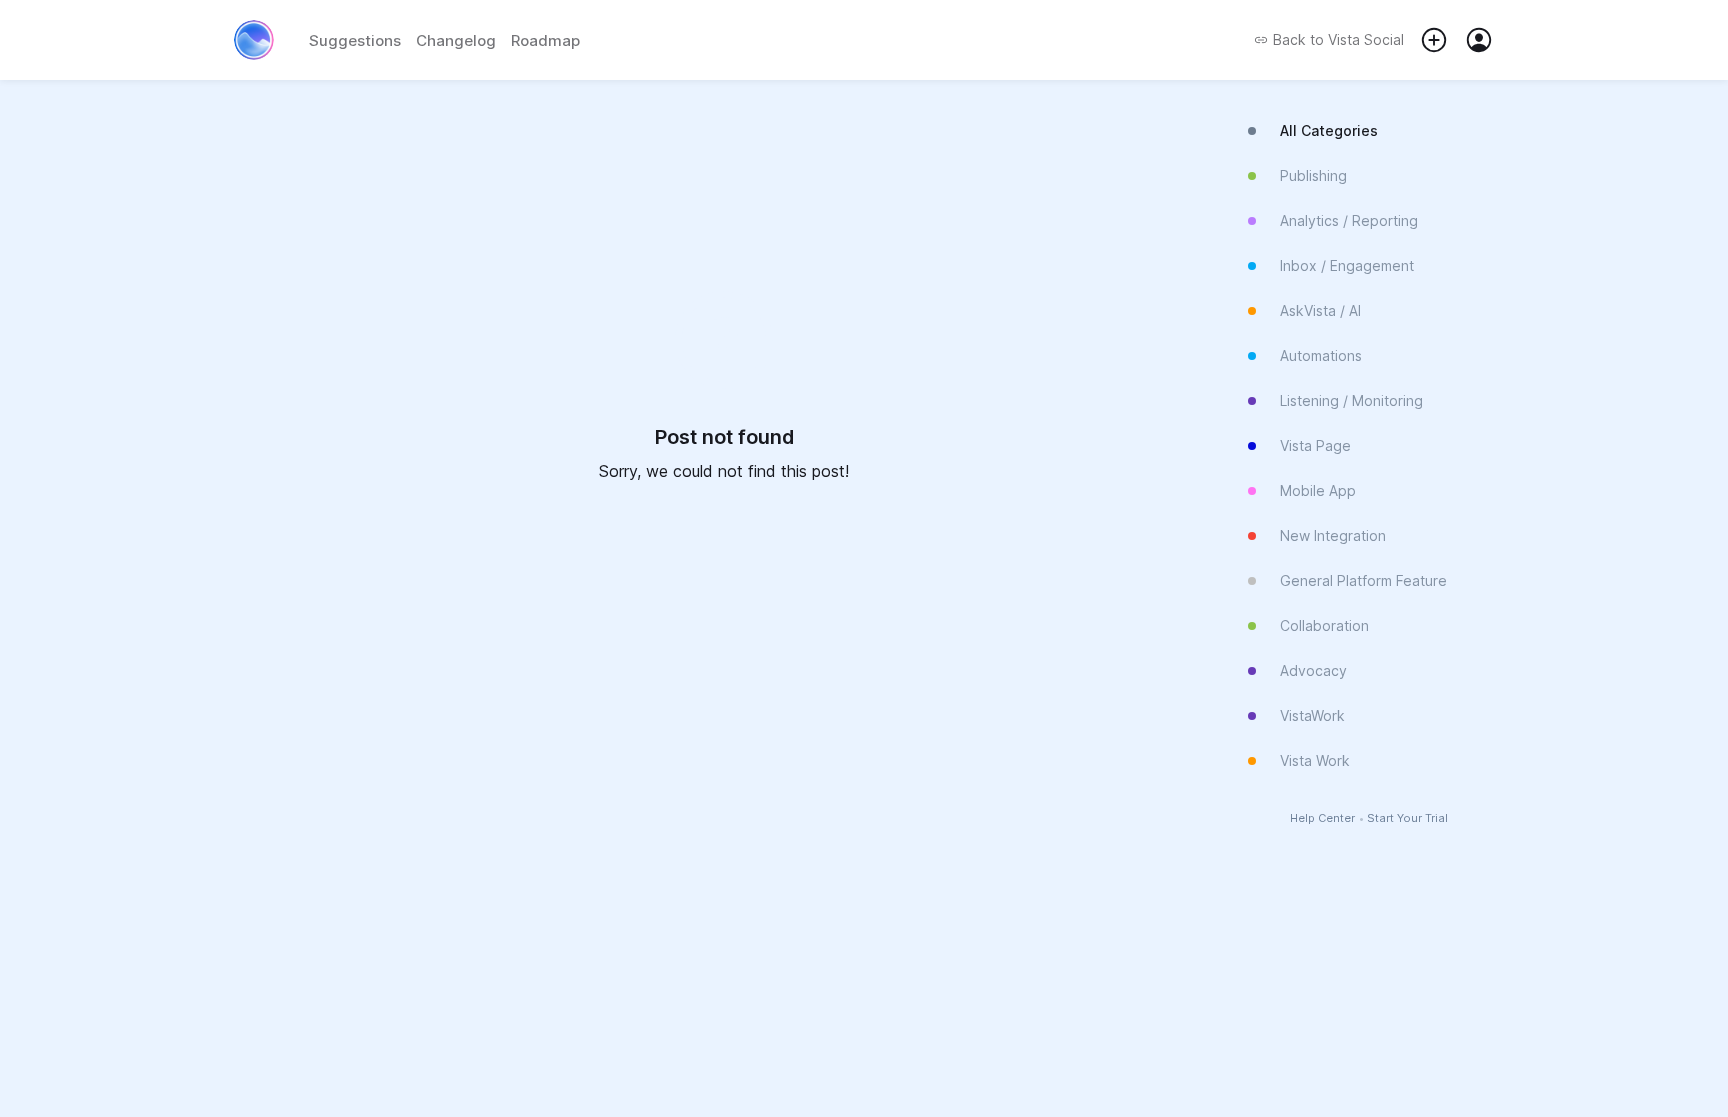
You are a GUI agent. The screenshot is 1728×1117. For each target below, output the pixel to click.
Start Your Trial (1407, 818)
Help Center (1322, 818)
